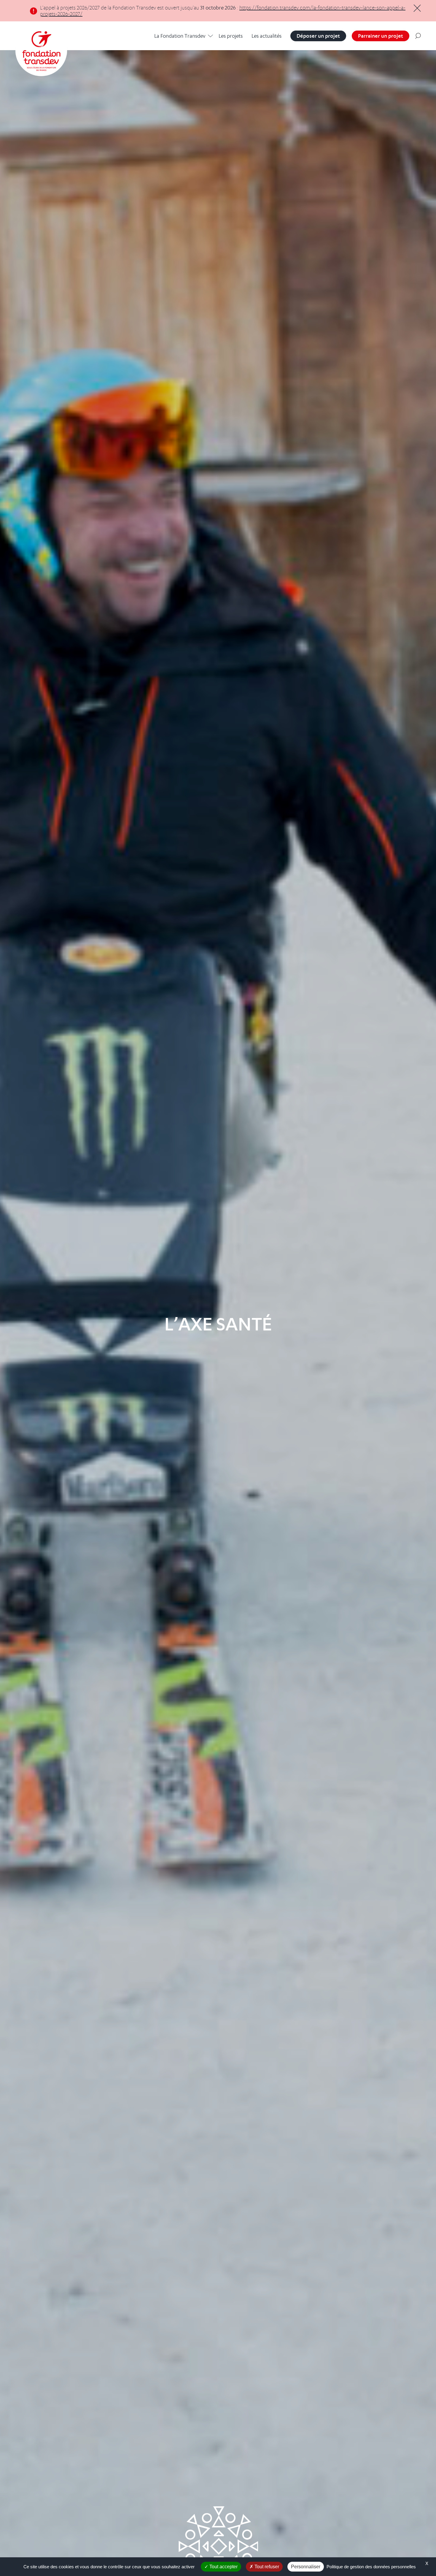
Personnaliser (306, 2567)
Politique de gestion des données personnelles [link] (371, 2567)
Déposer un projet (318, 36)
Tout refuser (266, 2567)
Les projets (231, 36)
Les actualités (266, 36)
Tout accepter (223, 2567)
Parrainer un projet (381, 36)
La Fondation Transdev (180, 36)
